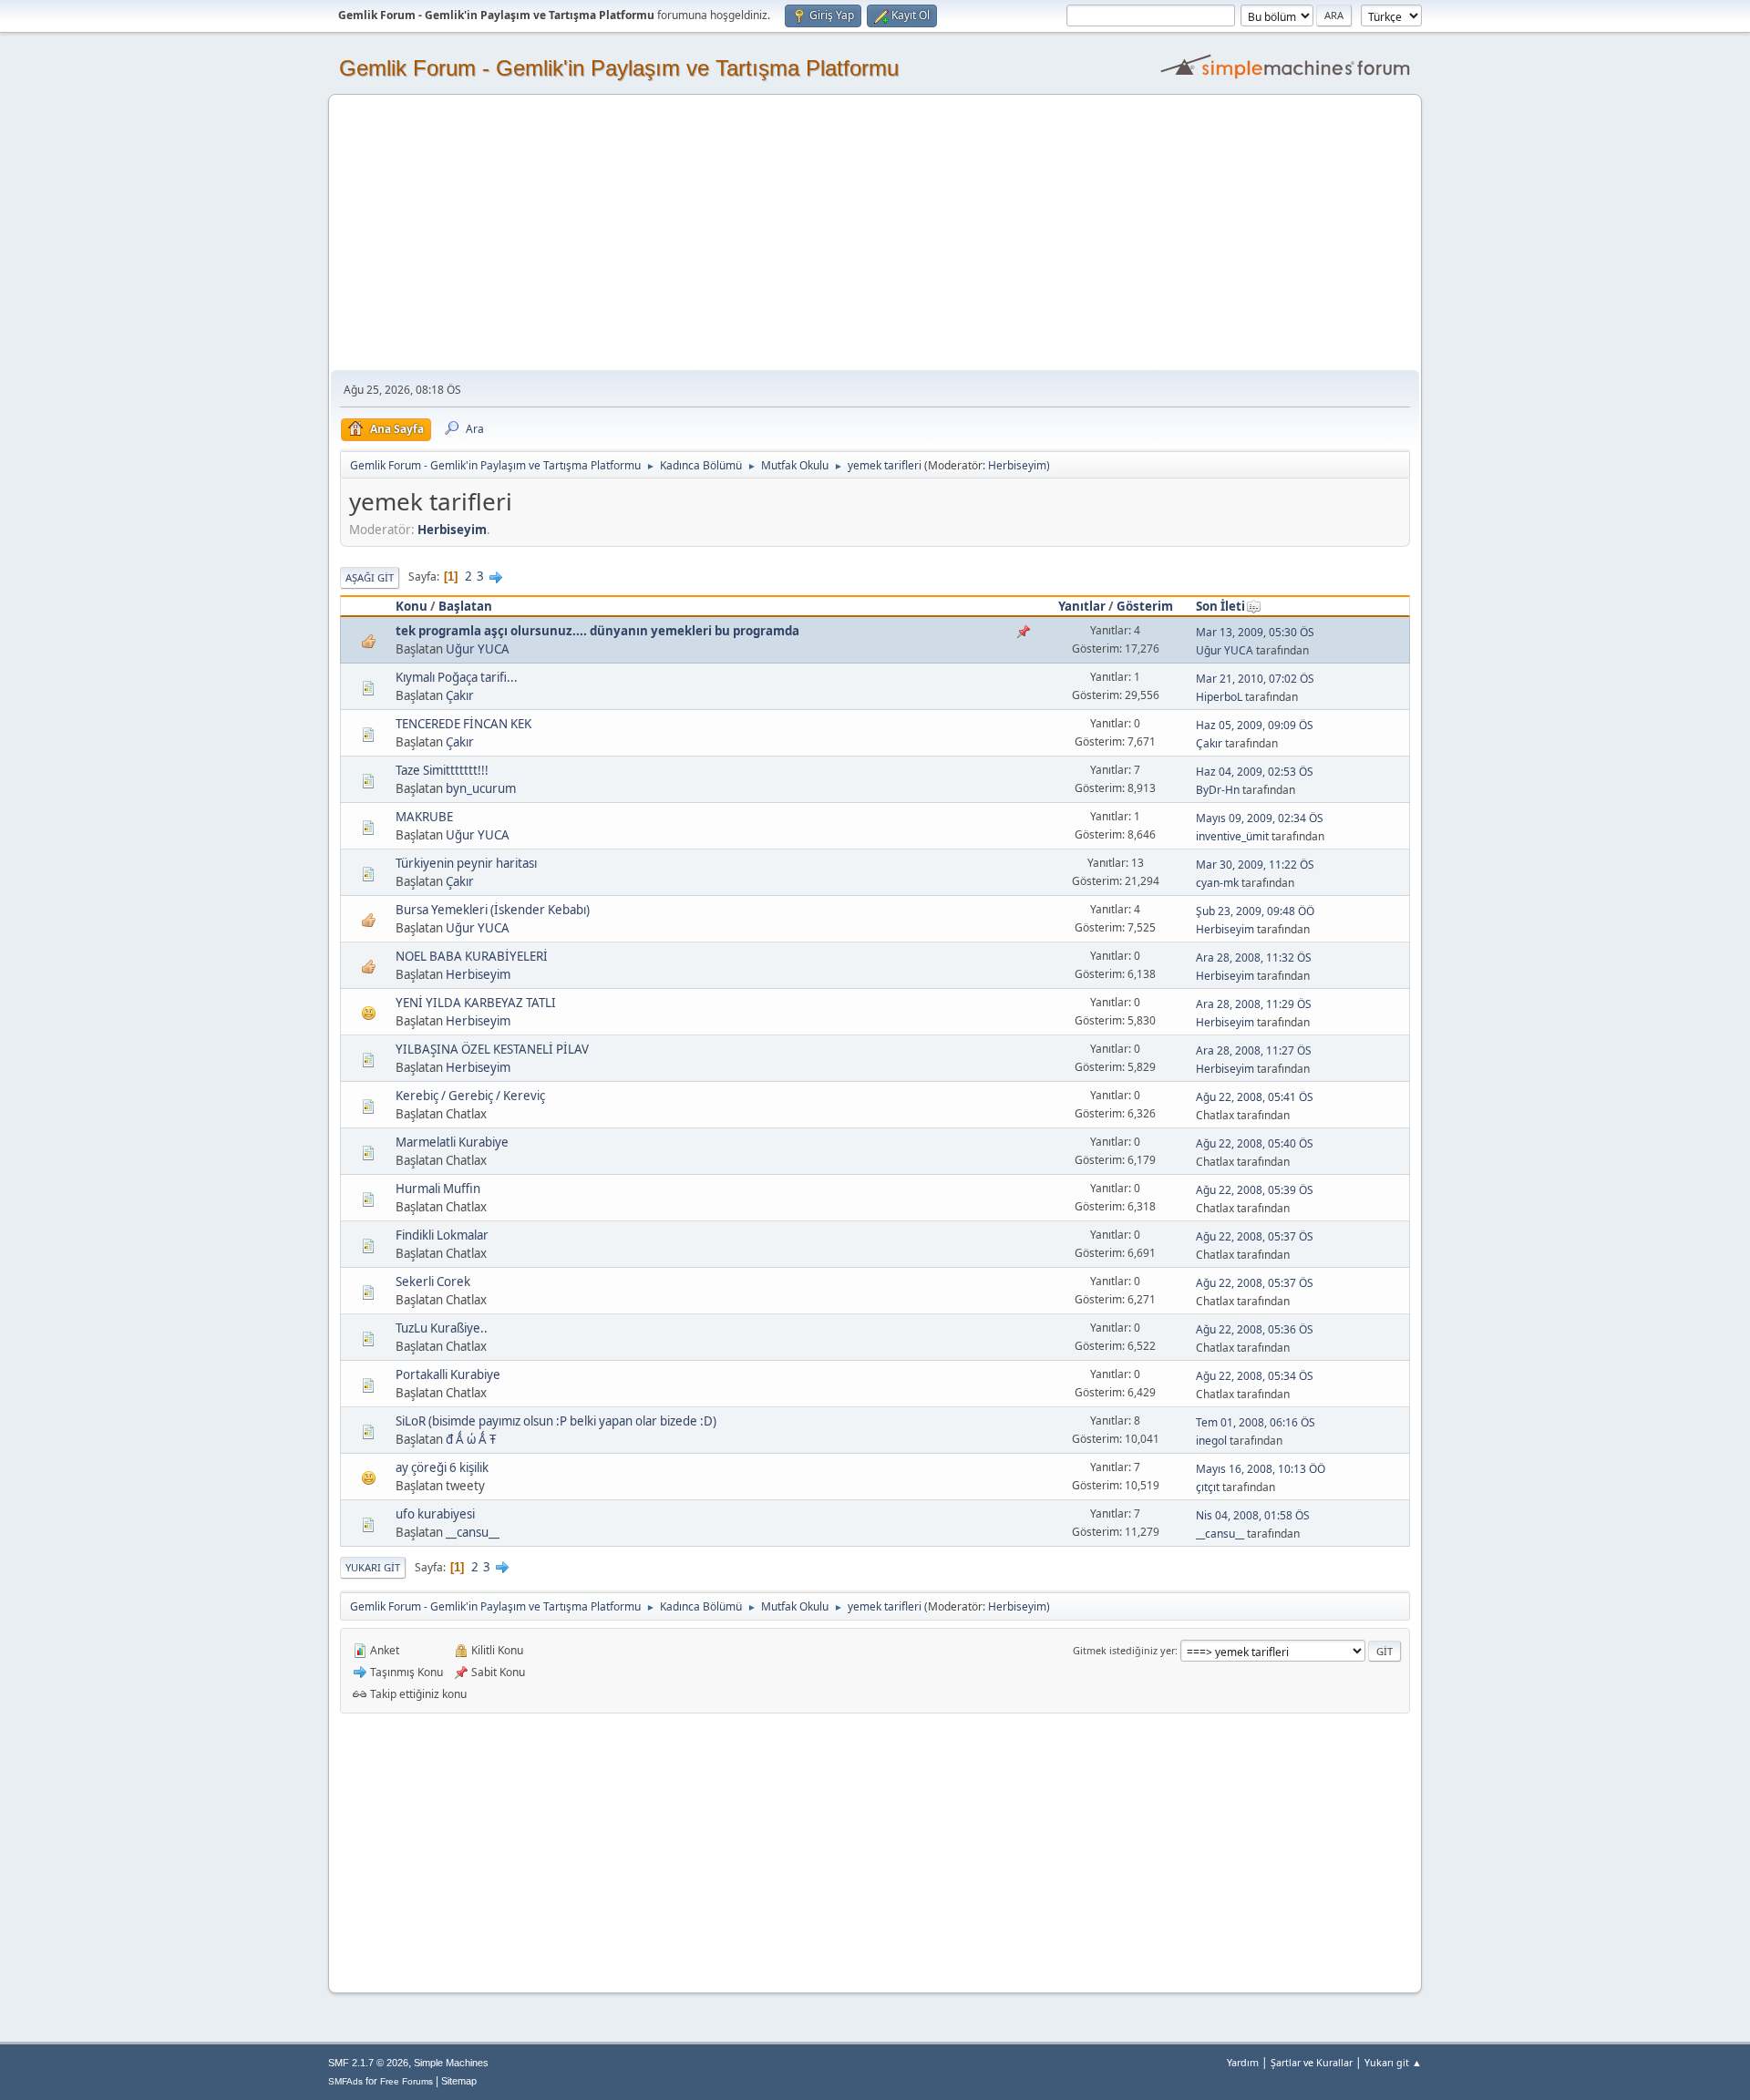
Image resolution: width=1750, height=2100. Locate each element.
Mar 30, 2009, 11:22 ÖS (1255, 865)
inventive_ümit (1232, 836)
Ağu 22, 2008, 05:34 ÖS (1255, 1376)
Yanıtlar (1082, 606)
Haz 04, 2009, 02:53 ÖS (1255, 772)
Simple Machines (451, 2063)
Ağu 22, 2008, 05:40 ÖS (1255, 1143)
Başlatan (465, 606)
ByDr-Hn (1218, 790)
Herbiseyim (1017, 465)
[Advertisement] (875, 233)
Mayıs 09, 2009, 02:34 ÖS (1260, 818)
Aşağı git (370, 577)
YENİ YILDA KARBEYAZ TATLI (476, 1003)
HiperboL (1219, 697)
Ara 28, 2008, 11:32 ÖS (1254, 957)
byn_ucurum (481, 788)
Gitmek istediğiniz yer (1124, 1650)
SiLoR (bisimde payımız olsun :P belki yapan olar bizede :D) (556, 1421)
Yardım (1243, 2062)
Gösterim (1145, 606)
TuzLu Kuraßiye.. (442, 1328)
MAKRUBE (424, 817)
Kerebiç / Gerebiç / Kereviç (470, 1096)
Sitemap (459, 2081)
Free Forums (407, 2081)
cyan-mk (1217, 883)
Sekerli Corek (433, 1282)
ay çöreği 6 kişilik (442, 1467)
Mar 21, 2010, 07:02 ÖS (1255, 679)
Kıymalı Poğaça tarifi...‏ (457, 677)
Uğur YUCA (478, 649)
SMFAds (345, 2081)
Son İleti (1220, 606)
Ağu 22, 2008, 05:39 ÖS (1255, 1190)
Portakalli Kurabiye (448, 1374)
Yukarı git (373, 1567)
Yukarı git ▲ (1393, 2062)
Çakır (460, 695)
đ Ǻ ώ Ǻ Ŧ (471, 1439)
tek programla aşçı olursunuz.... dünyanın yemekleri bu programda (597, 631)
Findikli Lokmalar (442, 1235)
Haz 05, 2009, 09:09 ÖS (1255, 725)
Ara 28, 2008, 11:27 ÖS (1254, 1050)
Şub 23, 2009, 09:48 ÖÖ (1255, 911)
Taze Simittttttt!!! (442, 770)
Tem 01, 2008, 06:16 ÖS (1256, 1422)
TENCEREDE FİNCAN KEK (463, 724)
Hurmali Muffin (438, 1189)
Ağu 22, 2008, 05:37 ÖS (1255, 1236)
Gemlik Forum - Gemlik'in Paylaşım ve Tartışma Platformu (619, 68)
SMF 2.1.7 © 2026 (368, 2063)
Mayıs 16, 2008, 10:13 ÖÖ (1261, 1469)
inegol (1211, 1441)
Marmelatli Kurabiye (452, 1142)
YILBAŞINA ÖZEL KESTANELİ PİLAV (492, 1049)
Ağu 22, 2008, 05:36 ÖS (1255, 1329)
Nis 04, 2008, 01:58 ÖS (1253, 1515)
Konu (412, 606)
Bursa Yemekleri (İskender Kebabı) (493, 910)
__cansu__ (473, 1532)
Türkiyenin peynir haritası (466, 863)
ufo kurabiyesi (435, 1514)
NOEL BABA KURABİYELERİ (472, 956)
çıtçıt (1208, 1487)
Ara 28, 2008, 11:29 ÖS (1254, 1004)
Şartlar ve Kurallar (1312, 2062)
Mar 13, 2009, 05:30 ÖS (1255, 632)
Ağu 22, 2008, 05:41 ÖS (1255, 1097)
